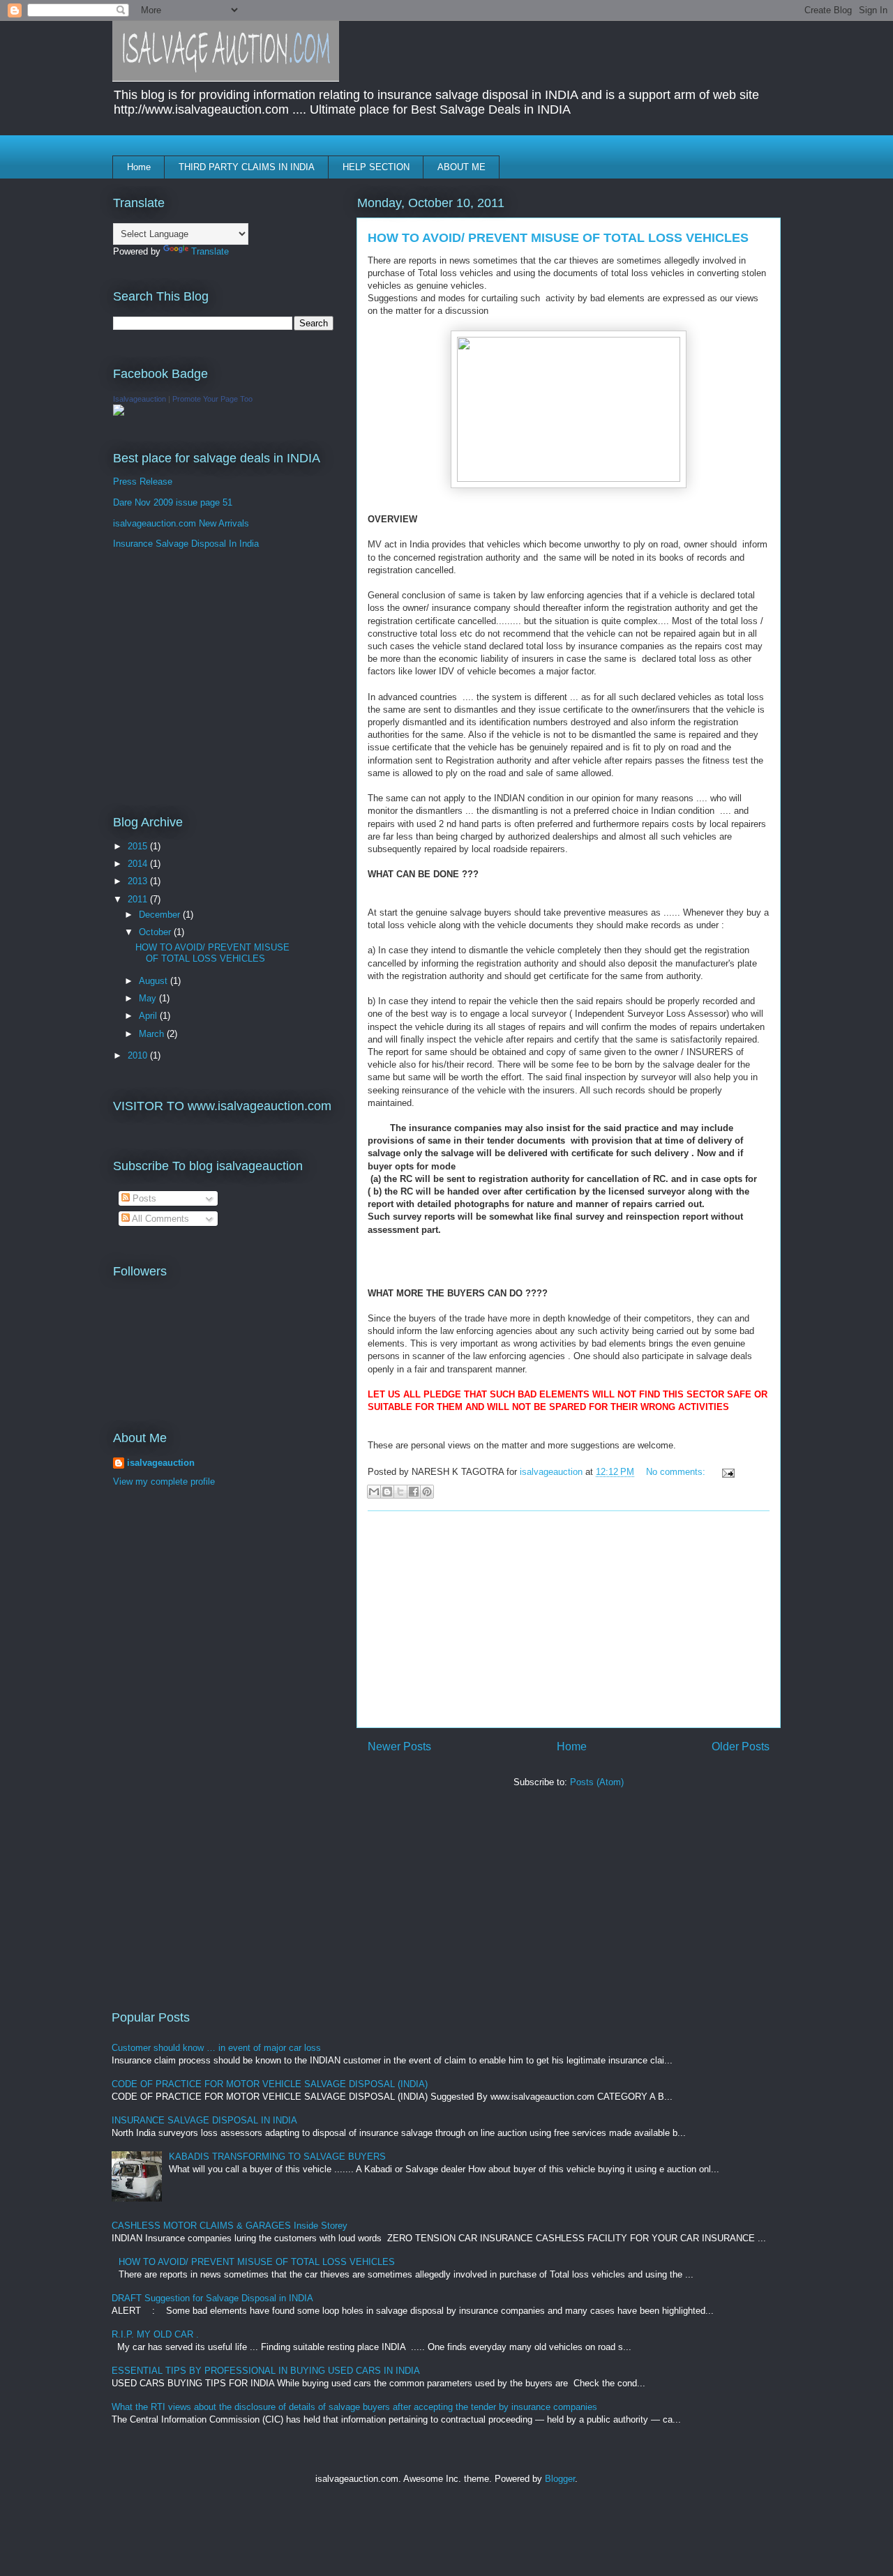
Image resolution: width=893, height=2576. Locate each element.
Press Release (143, 482)
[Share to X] (400, 1492)
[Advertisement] (569, 1619)
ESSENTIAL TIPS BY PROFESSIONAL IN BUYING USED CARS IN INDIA (266, 2371)
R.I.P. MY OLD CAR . (155, 2334)
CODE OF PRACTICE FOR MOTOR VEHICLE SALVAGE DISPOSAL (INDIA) (270, 2084)
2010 (139, 1055)
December (161, 915)
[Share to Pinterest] (427, 1492)
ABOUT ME (461, 167)
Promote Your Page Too (212, 399)
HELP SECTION (376, 167)
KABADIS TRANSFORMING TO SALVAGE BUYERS (277, 2157)
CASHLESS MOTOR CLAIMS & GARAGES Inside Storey (230, 2226)
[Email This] (374, 1492)
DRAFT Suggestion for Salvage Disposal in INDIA (212, 2298)
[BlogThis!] (387, 1492)
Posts (143, 1198)
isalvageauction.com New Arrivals (181, 523)
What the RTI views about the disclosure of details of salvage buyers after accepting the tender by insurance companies (354, 2407)
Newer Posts (399, 1747)
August (155, 981)
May (149, 998)
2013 (139, 881)
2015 (139, 846)
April (149, 1016)
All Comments (159, 1219)
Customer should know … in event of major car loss (216, 2048)
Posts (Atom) (597, 1782)
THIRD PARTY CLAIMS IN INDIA (247, 167)
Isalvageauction (140, 399)
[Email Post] (726, 1472)
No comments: (677, 1472)
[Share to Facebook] (414, 1492)
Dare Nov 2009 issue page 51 (173, 502)
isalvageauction (161, 1463)
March (153, 1034)
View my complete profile (164, 1482)
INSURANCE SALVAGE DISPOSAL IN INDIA (204, 2120)
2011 (139, 899)
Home (139, 167)
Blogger (560, 2479)
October (156, 932)
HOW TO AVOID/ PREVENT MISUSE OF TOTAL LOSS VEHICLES (558, 238)
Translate (210, 251)
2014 (139, 864)
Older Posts (741, 1747)
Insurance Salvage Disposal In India (186, 544)
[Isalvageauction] (119, 412)
